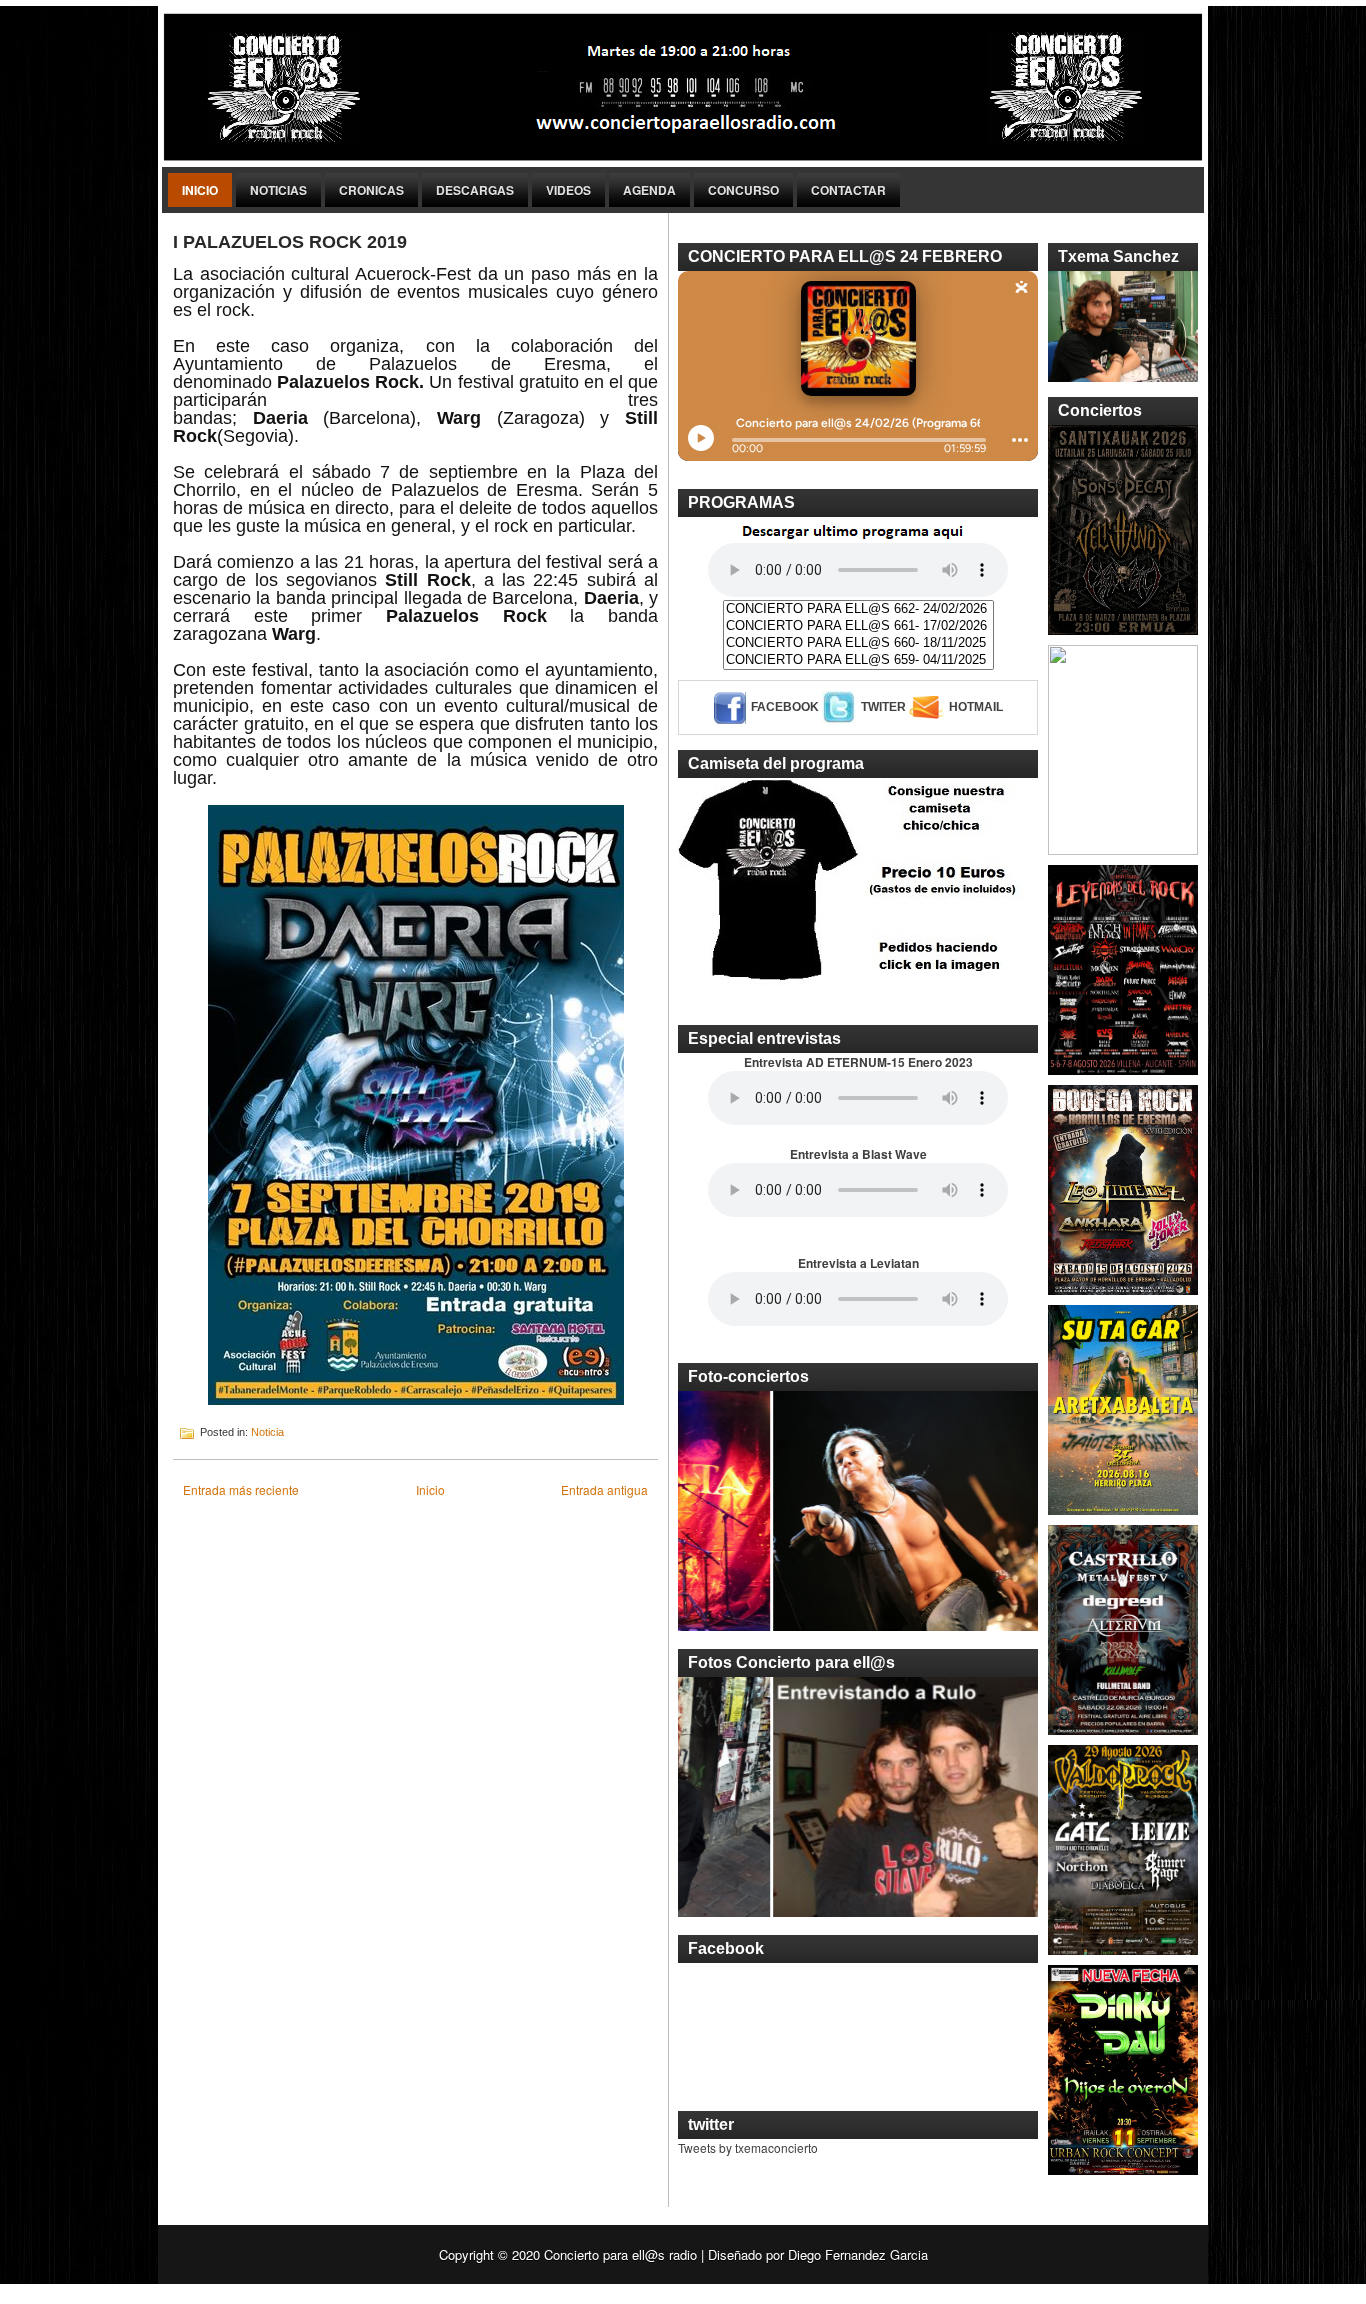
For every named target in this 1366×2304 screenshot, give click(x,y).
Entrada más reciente (241, 1489)
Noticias (278, 190)
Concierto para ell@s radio (620, 2254)
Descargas (475, 190)
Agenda (649, 190)
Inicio (200, 190)
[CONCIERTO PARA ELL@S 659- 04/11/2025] (858, 660)
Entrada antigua (604, 1489)
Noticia (267, 1432)
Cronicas (371, 190)
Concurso (743, 190)
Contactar (848, 190)
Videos (568, 190)
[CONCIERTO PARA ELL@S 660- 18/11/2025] (858, 643)
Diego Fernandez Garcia (858, 2254)
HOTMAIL (976, 707)
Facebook (785, 707)
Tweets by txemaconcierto (748, 2147)
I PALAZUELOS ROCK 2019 (290, 242)
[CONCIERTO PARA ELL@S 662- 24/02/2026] (858, 609)
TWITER (883, 707)
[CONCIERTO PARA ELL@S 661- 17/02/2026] (858, 626)
